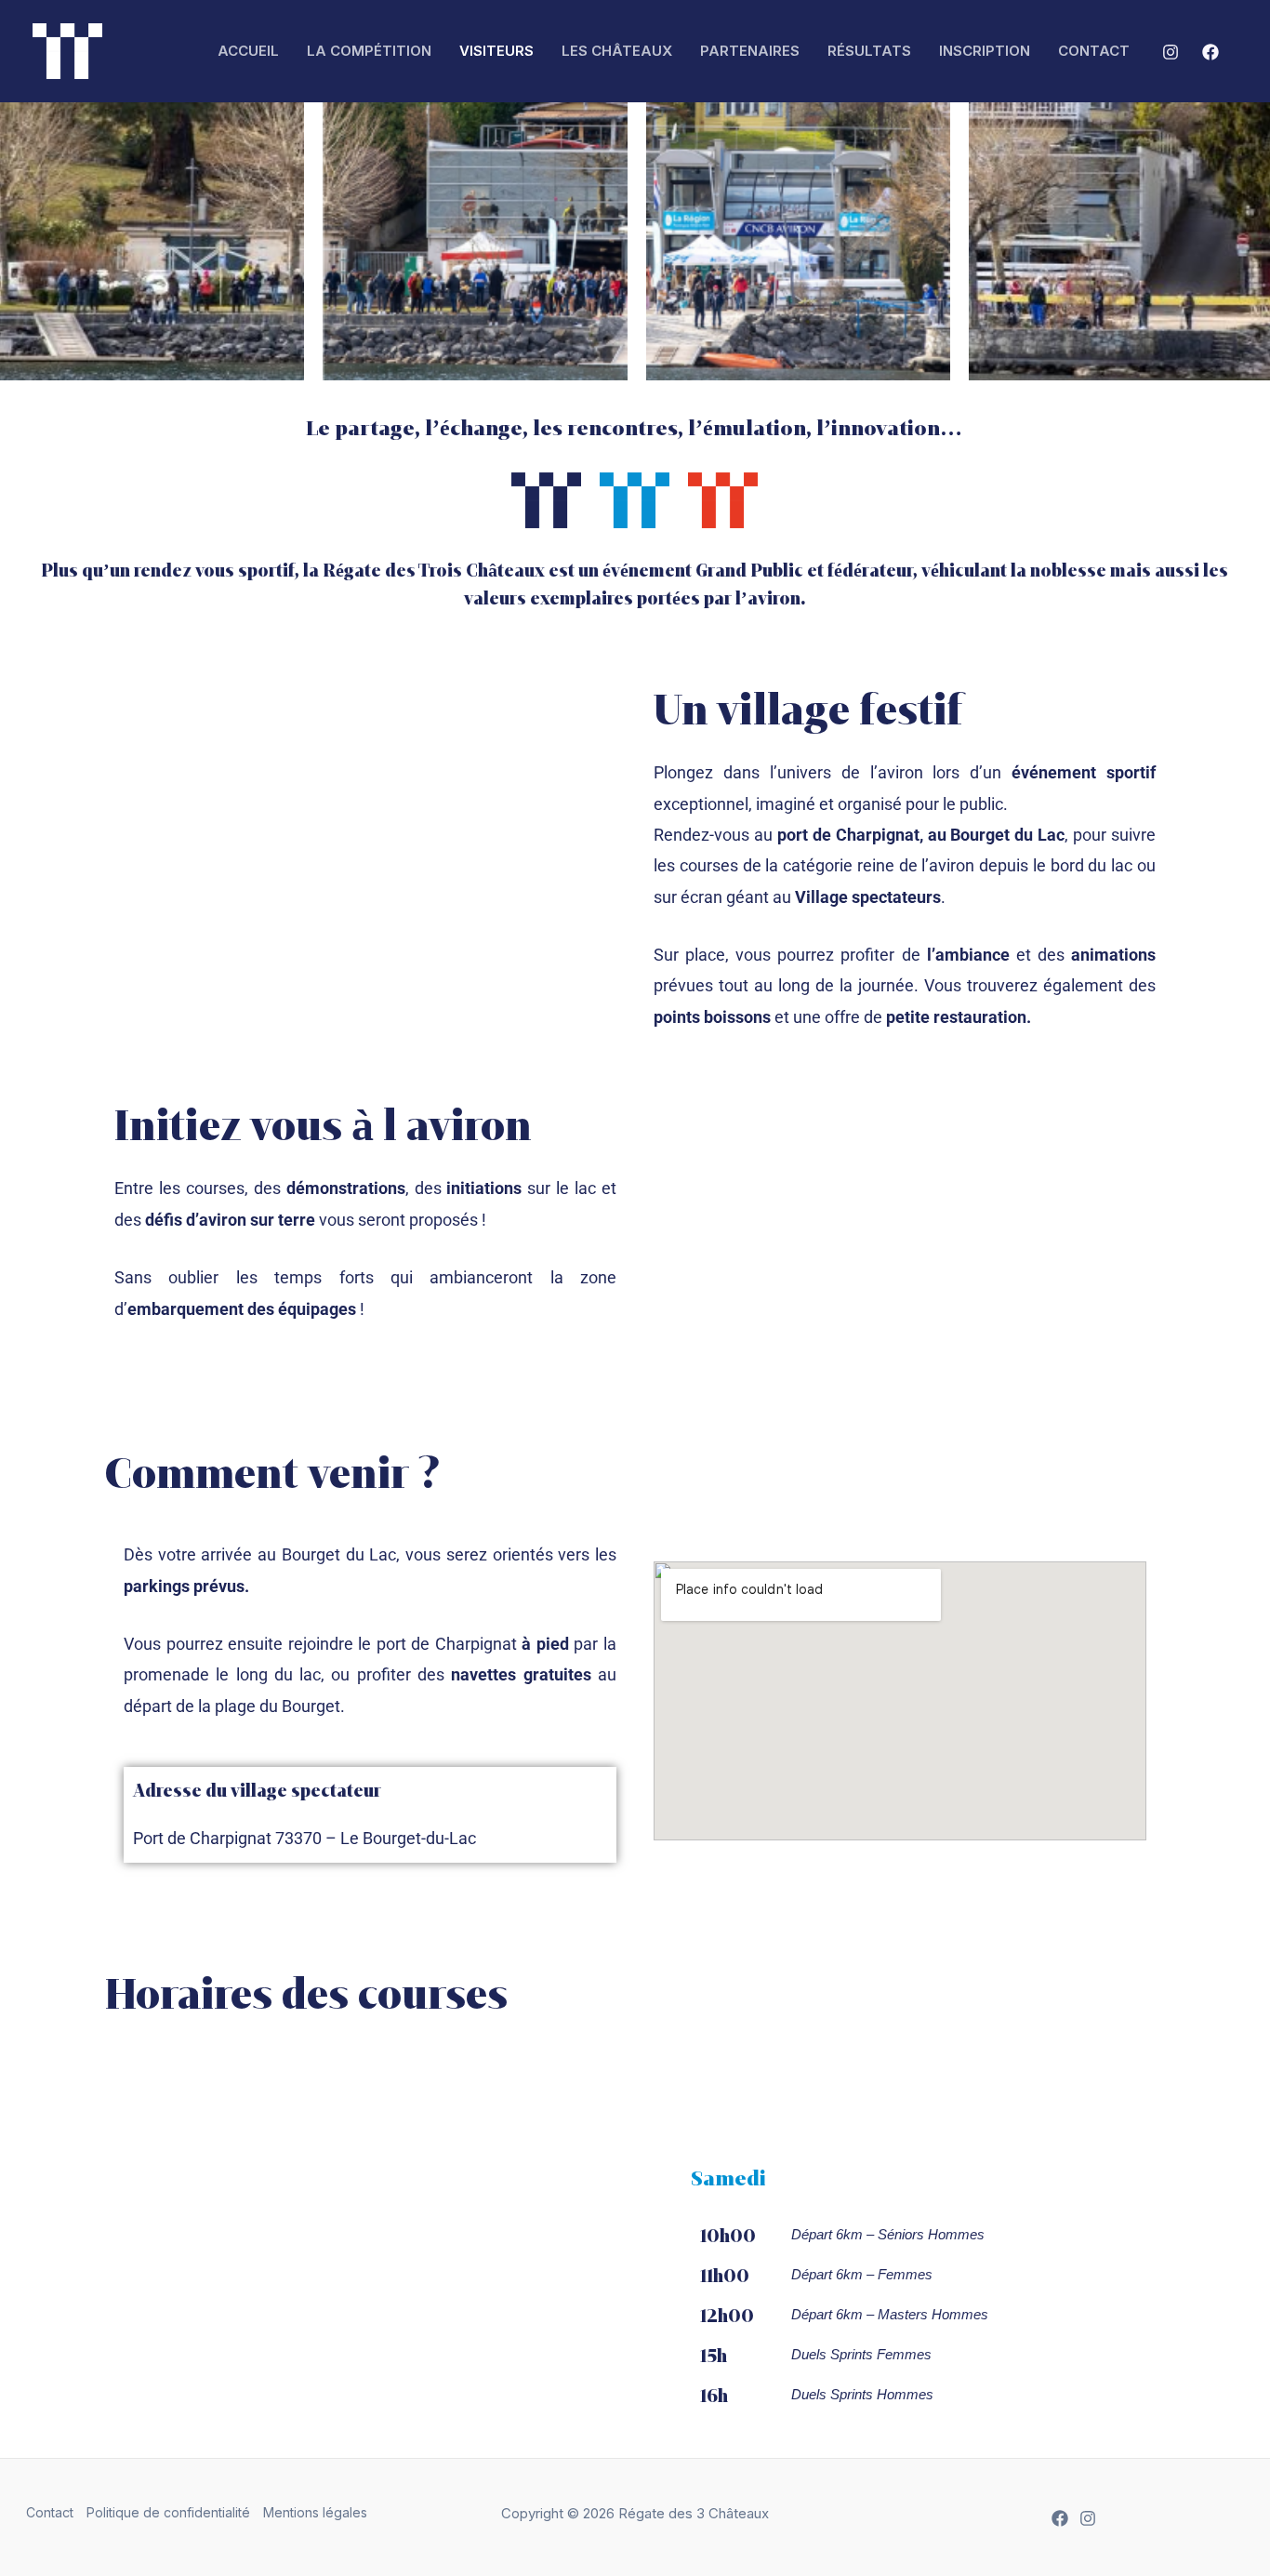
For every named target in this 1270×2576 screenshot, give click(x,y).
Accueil (248, 51)
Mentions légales (315, 2512)
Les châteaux (617, 51)
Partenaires (750, 51)
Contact (1094, 51)
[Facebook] (1210, 52)
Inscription (985, 51)
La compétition (369, 51)
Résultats (869, 51)
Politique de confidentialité (168, 2512)
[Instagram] (1171, 52)
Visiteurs (496, 51)
